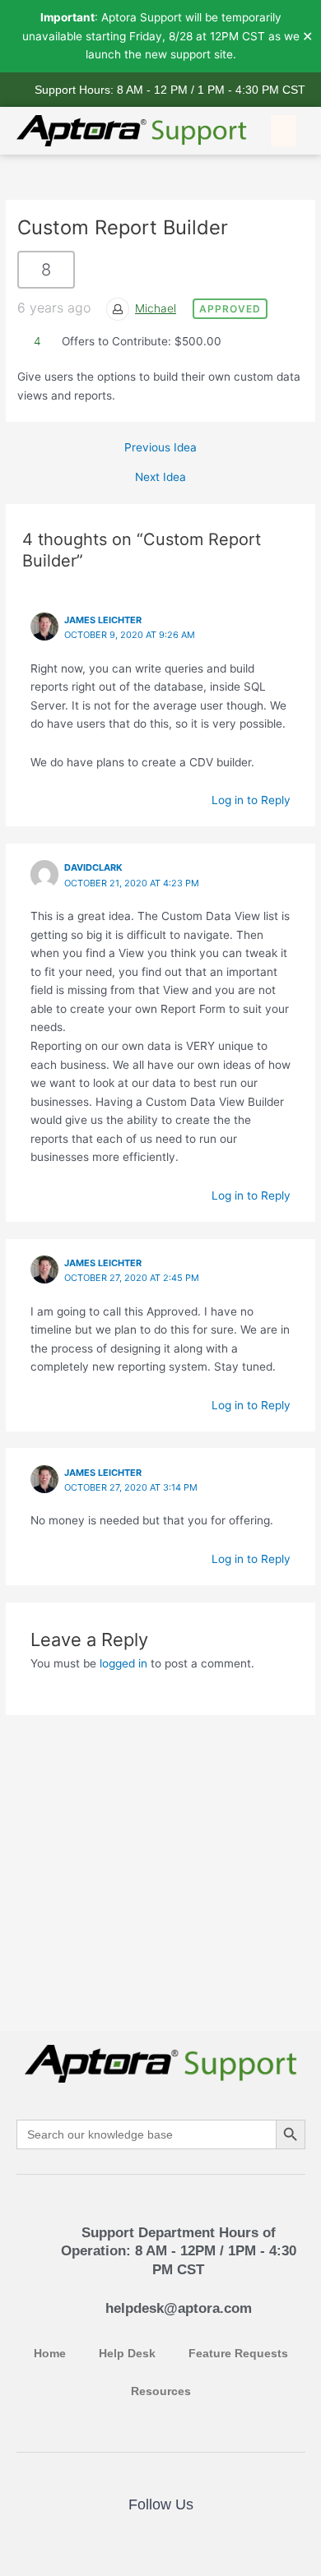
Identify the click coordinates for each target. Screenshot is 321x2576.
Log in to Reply (251, 800)
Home (50, 2354)
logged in (123, 1663)
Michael (156, 308)
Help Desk (127, 2354)
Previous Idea (160, 448)
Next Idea (160, 478)
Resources (161, 2391)
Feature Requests (238, 2354)
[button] (284, 131)
